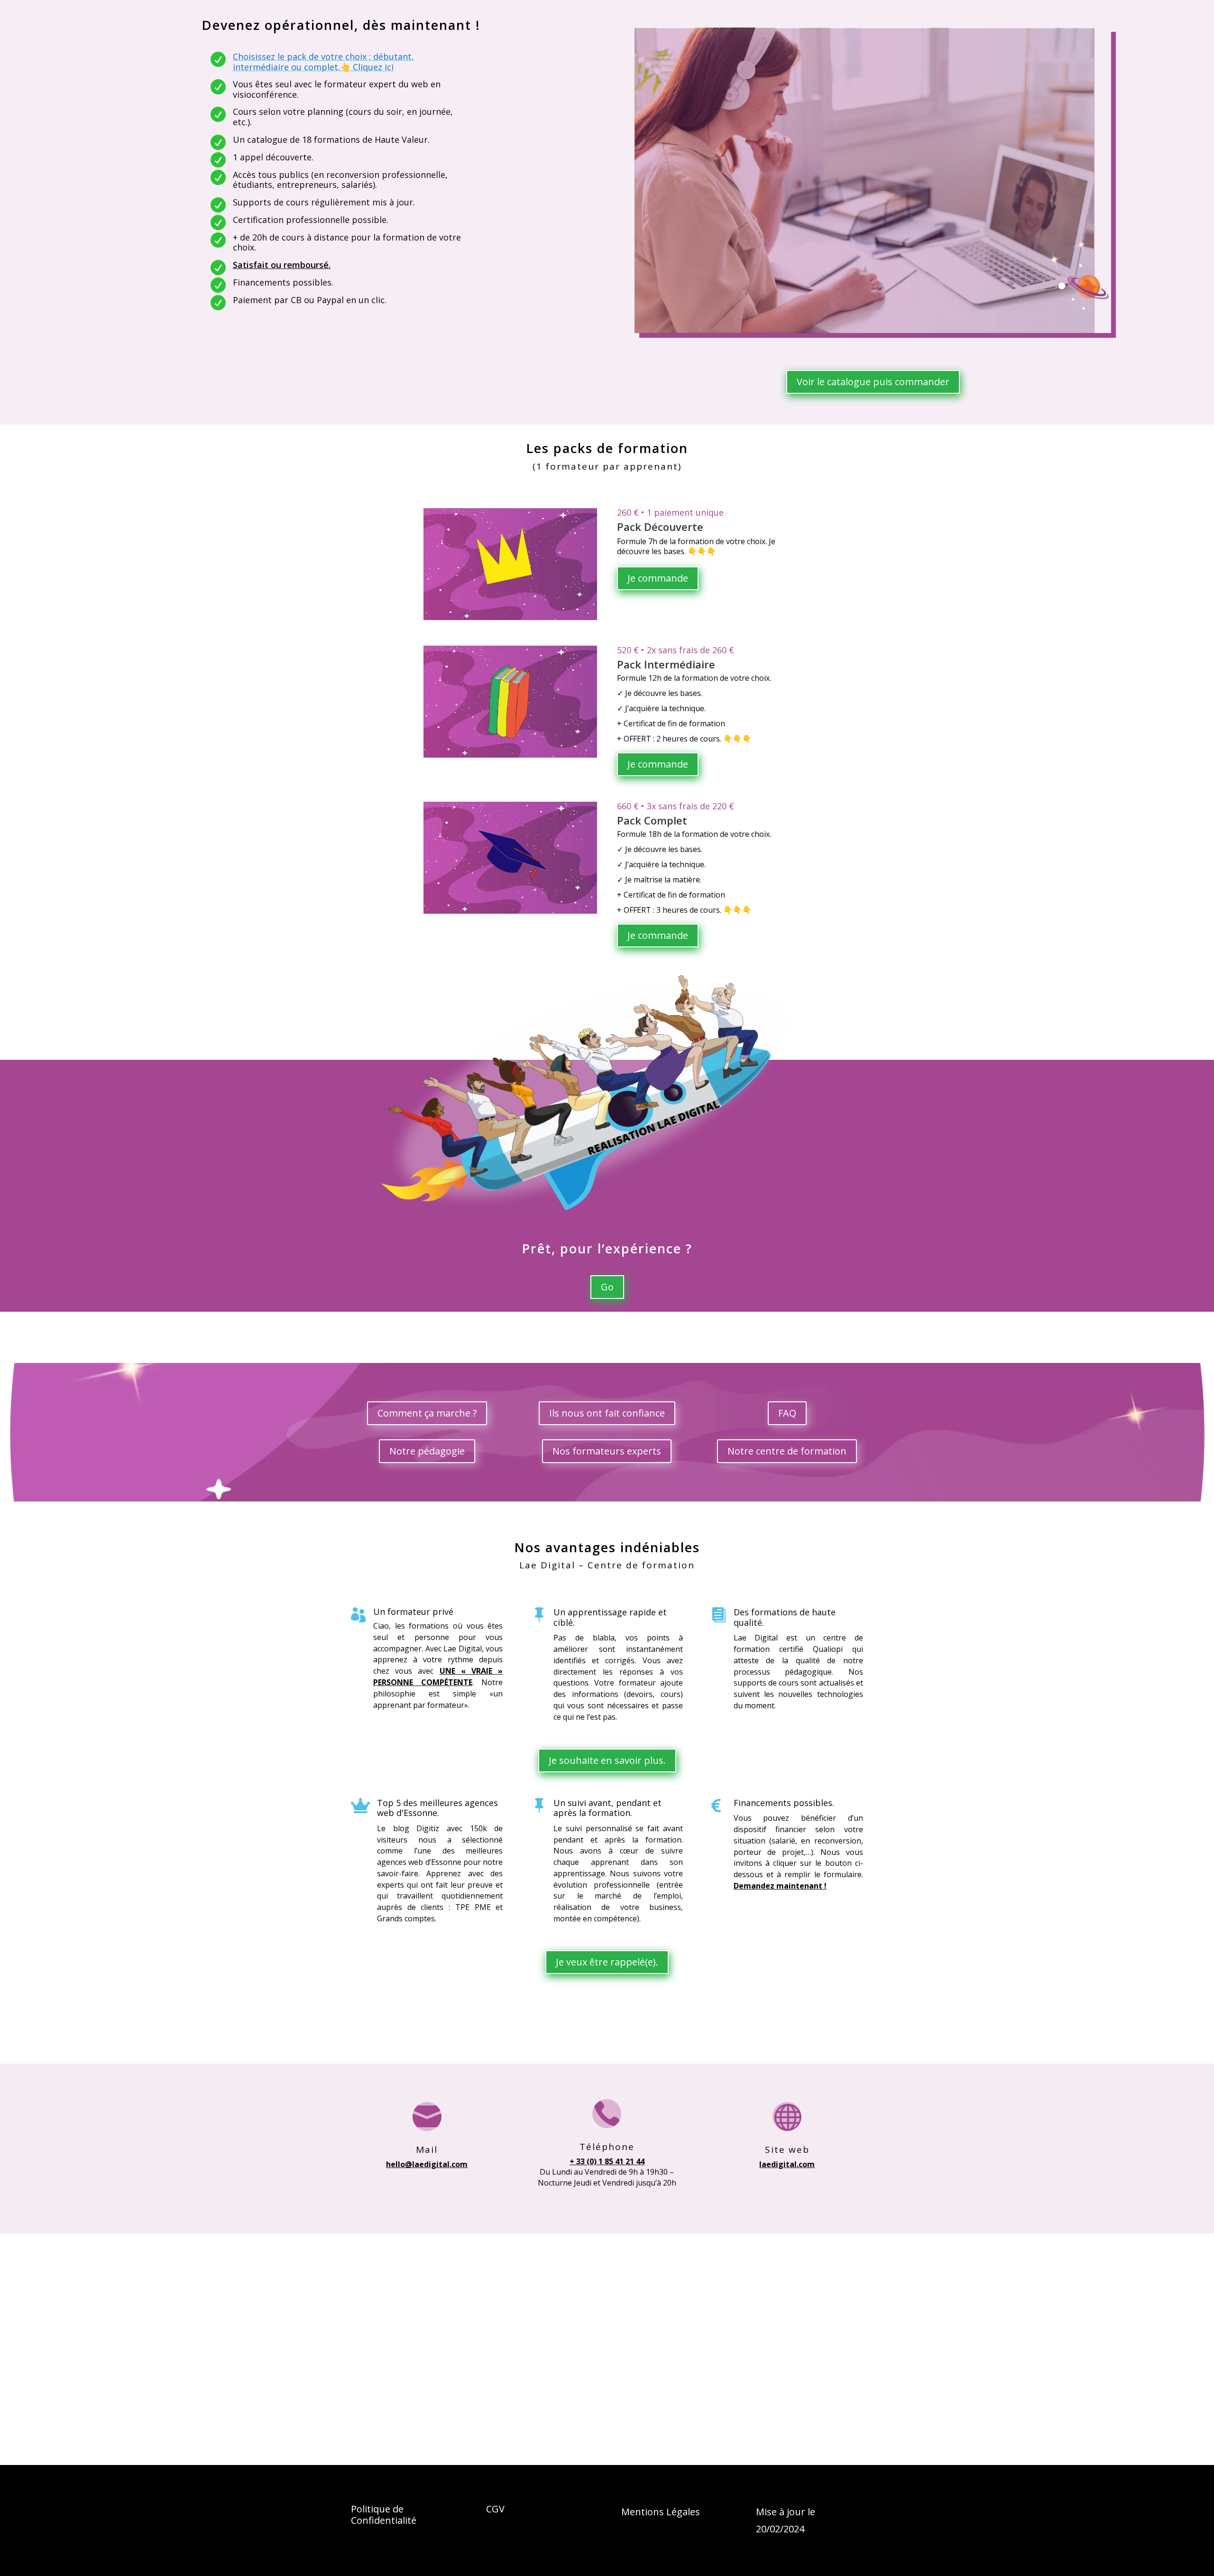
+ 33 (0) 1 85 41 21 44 (607, 2161)
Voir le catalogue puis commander (873, 382)
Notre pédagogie (427, 1451)
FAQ (787, 1413)
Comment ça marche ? (427, 1413)
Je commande (658, 578)
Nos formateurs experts (607, 1451)
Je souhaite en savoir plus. (607, 1760)
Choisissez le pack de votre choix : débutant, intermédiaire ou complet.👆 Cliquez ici (323, 62)
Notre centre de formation (787, 1451)
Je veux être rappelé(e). (607, 1962)
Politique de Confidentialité (384, 2515)
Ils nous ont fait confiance (607, 1413)
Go (607, 1287)
